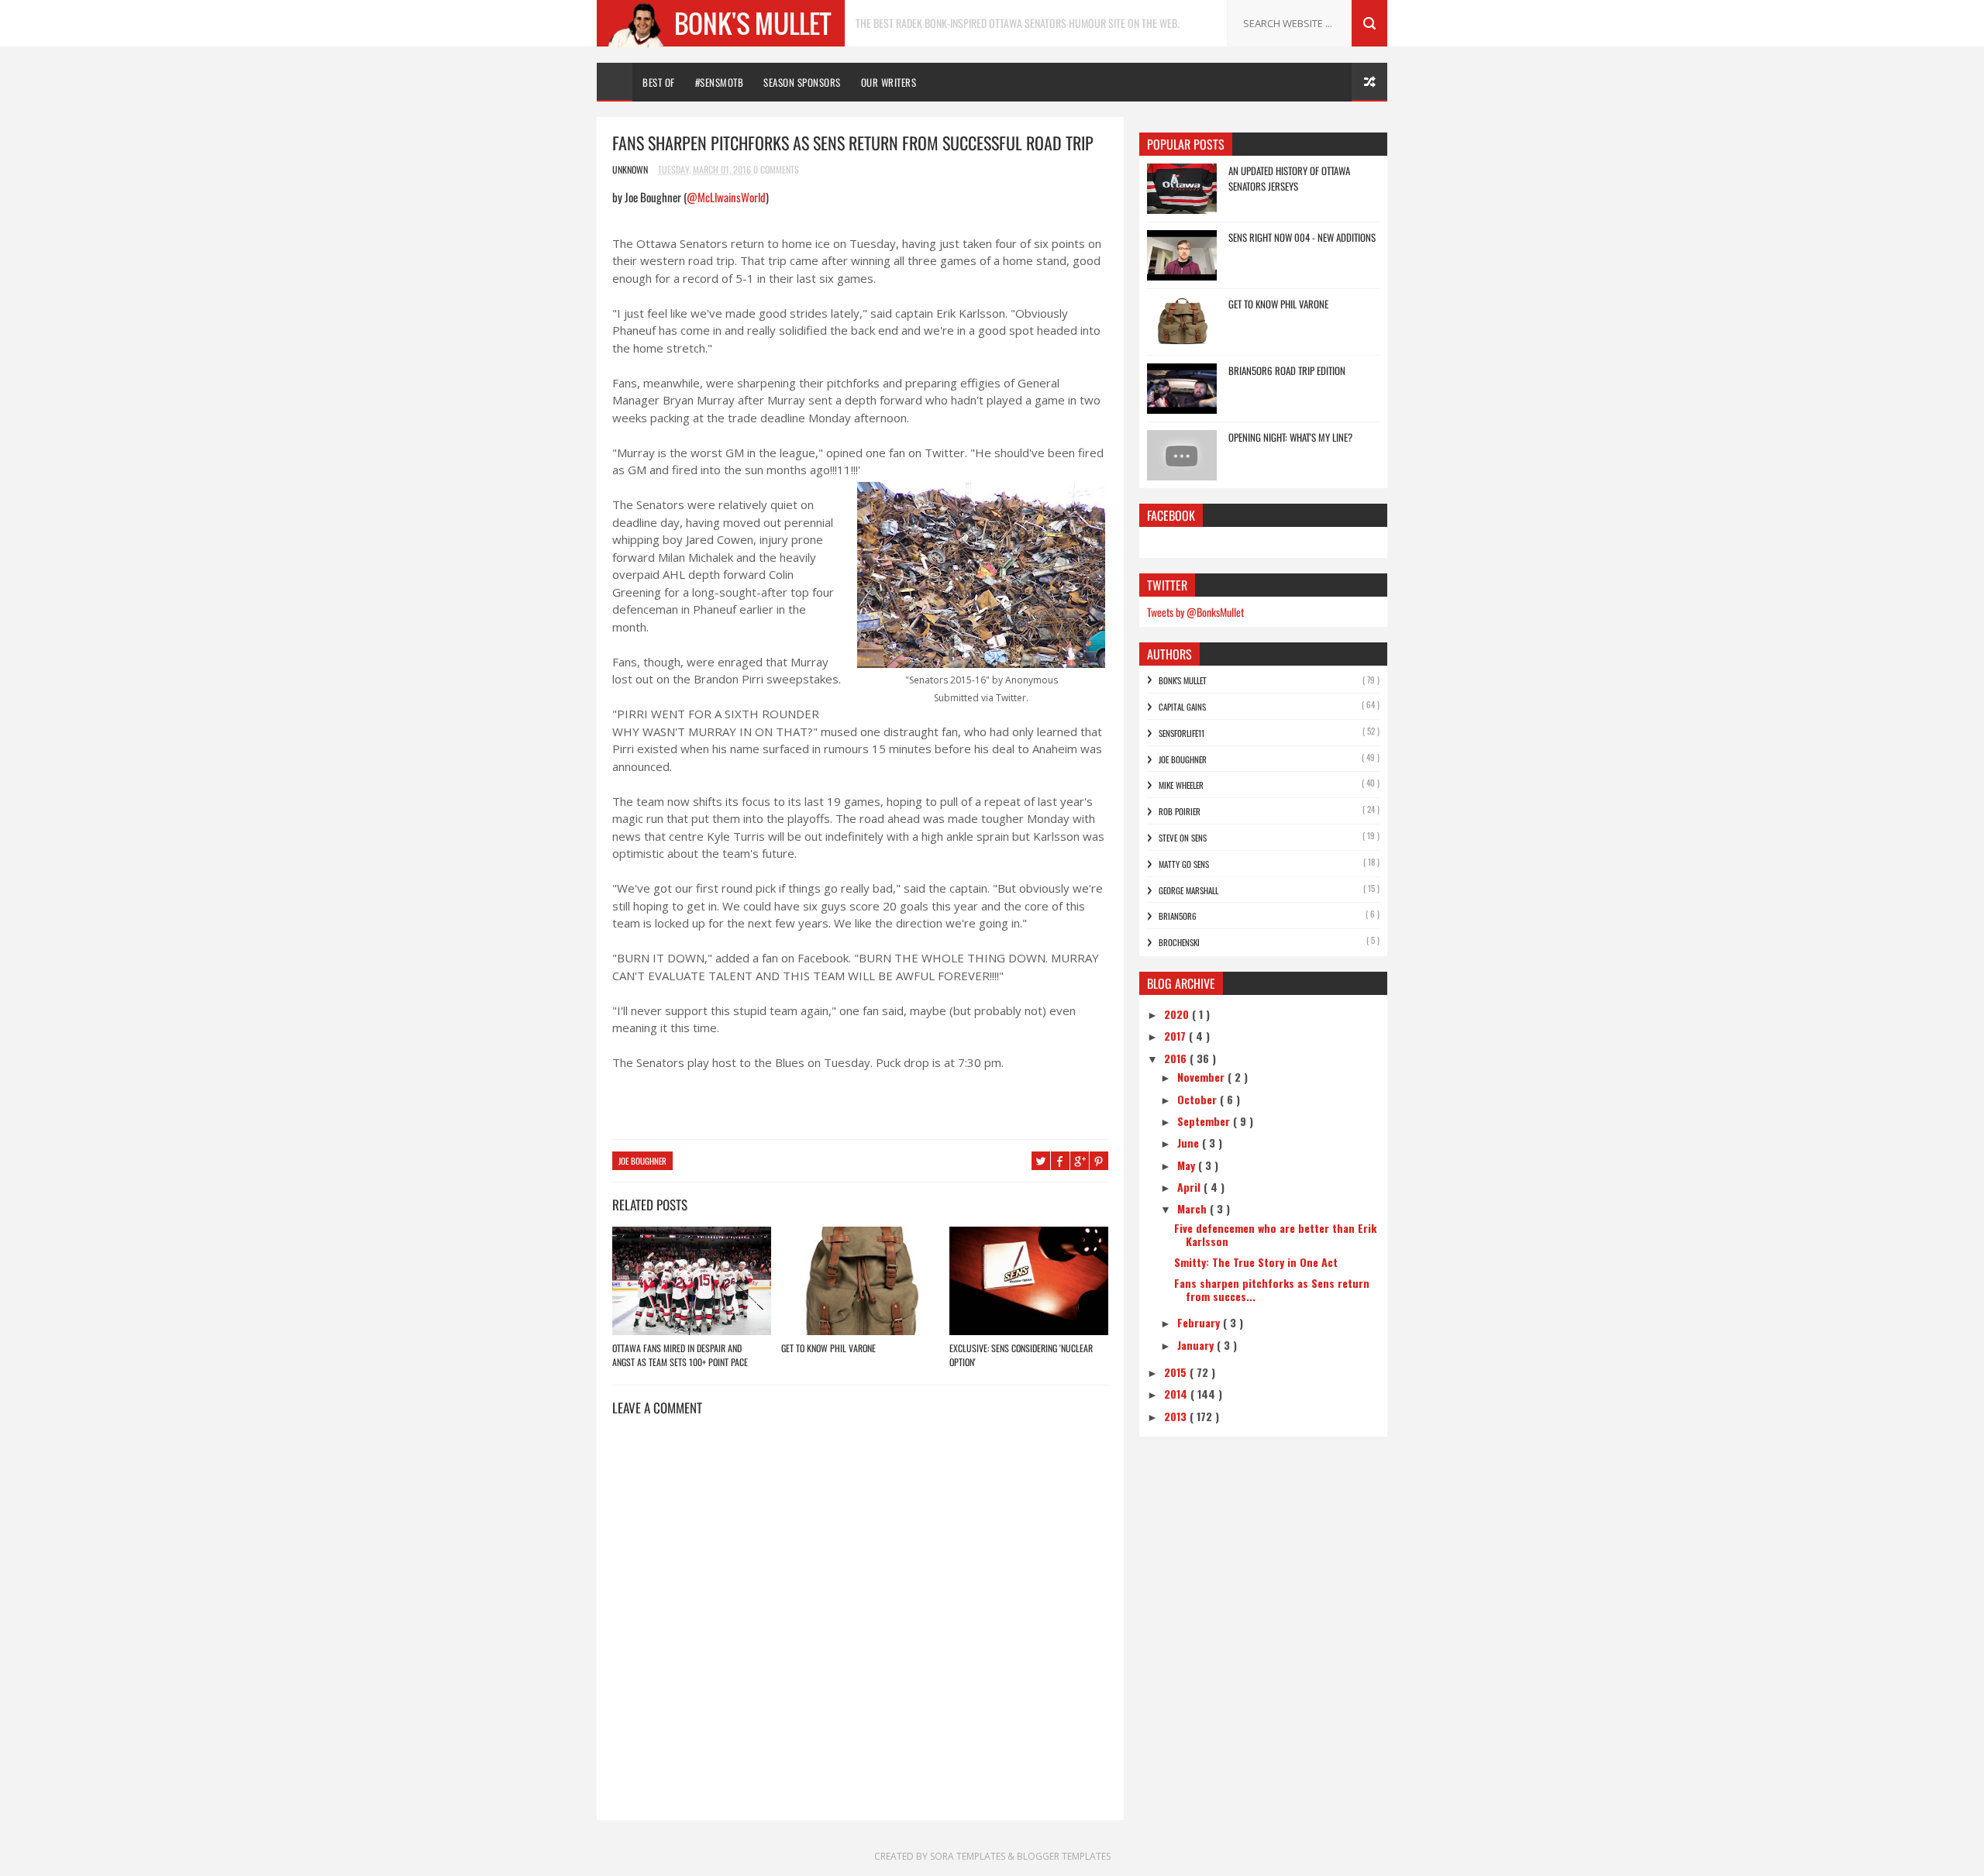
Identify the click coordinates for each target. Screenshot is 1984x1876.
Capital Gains (1182, 707)
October (1199, 1099)
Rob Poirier (1180, 811)
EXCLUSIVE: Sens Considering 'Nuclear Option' (1021, 1355)
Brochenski (1179, 942)
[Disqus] (860, 1623)
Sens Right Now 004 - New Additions (1302, 237)
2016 (1177, 1058)
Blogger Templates (1064, 1856)
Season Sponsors (802, 82)
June (1190, 1143)
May (1188, 1165)
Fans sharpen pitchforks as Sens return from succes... (1272, 1289)
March (1193, 1208)
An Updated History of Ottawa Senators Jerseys (1289, 178)
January (1197, 1345)
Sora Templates (968, 1856)
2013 (1177, 1416)
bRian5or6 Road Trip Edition (1287, 370)
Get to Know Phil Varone (828, 1348)
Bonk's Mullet (1183, 680)
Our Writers (889, 82)
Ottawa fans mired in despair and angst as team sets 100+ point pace (680, 1355)
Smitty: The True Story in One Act (1256, 1262)
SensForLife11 (1181, 733)
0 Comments (776, 169)
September (1205, 1121)
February (1200, 1322)
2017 (1176, 1036)
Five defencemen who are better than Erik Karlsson (1275, 1234)
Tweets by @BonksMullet (1195, 612)
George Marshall (1188, 890)
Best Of (659, 82)
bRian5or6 (1178, 916)
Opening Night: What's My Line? (1290, 437)
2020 (1178, 1014)
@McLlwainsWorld (726, 197)
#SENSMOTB (720, 82)
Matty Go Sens (1184, 864)
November (1202, 1077)
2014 (1177, 1394)
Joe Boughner (642, 1161)
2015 (1177, 1372)
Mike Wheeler (1181, 785)
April (1190, 1187)
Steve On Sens (1183, 838)
